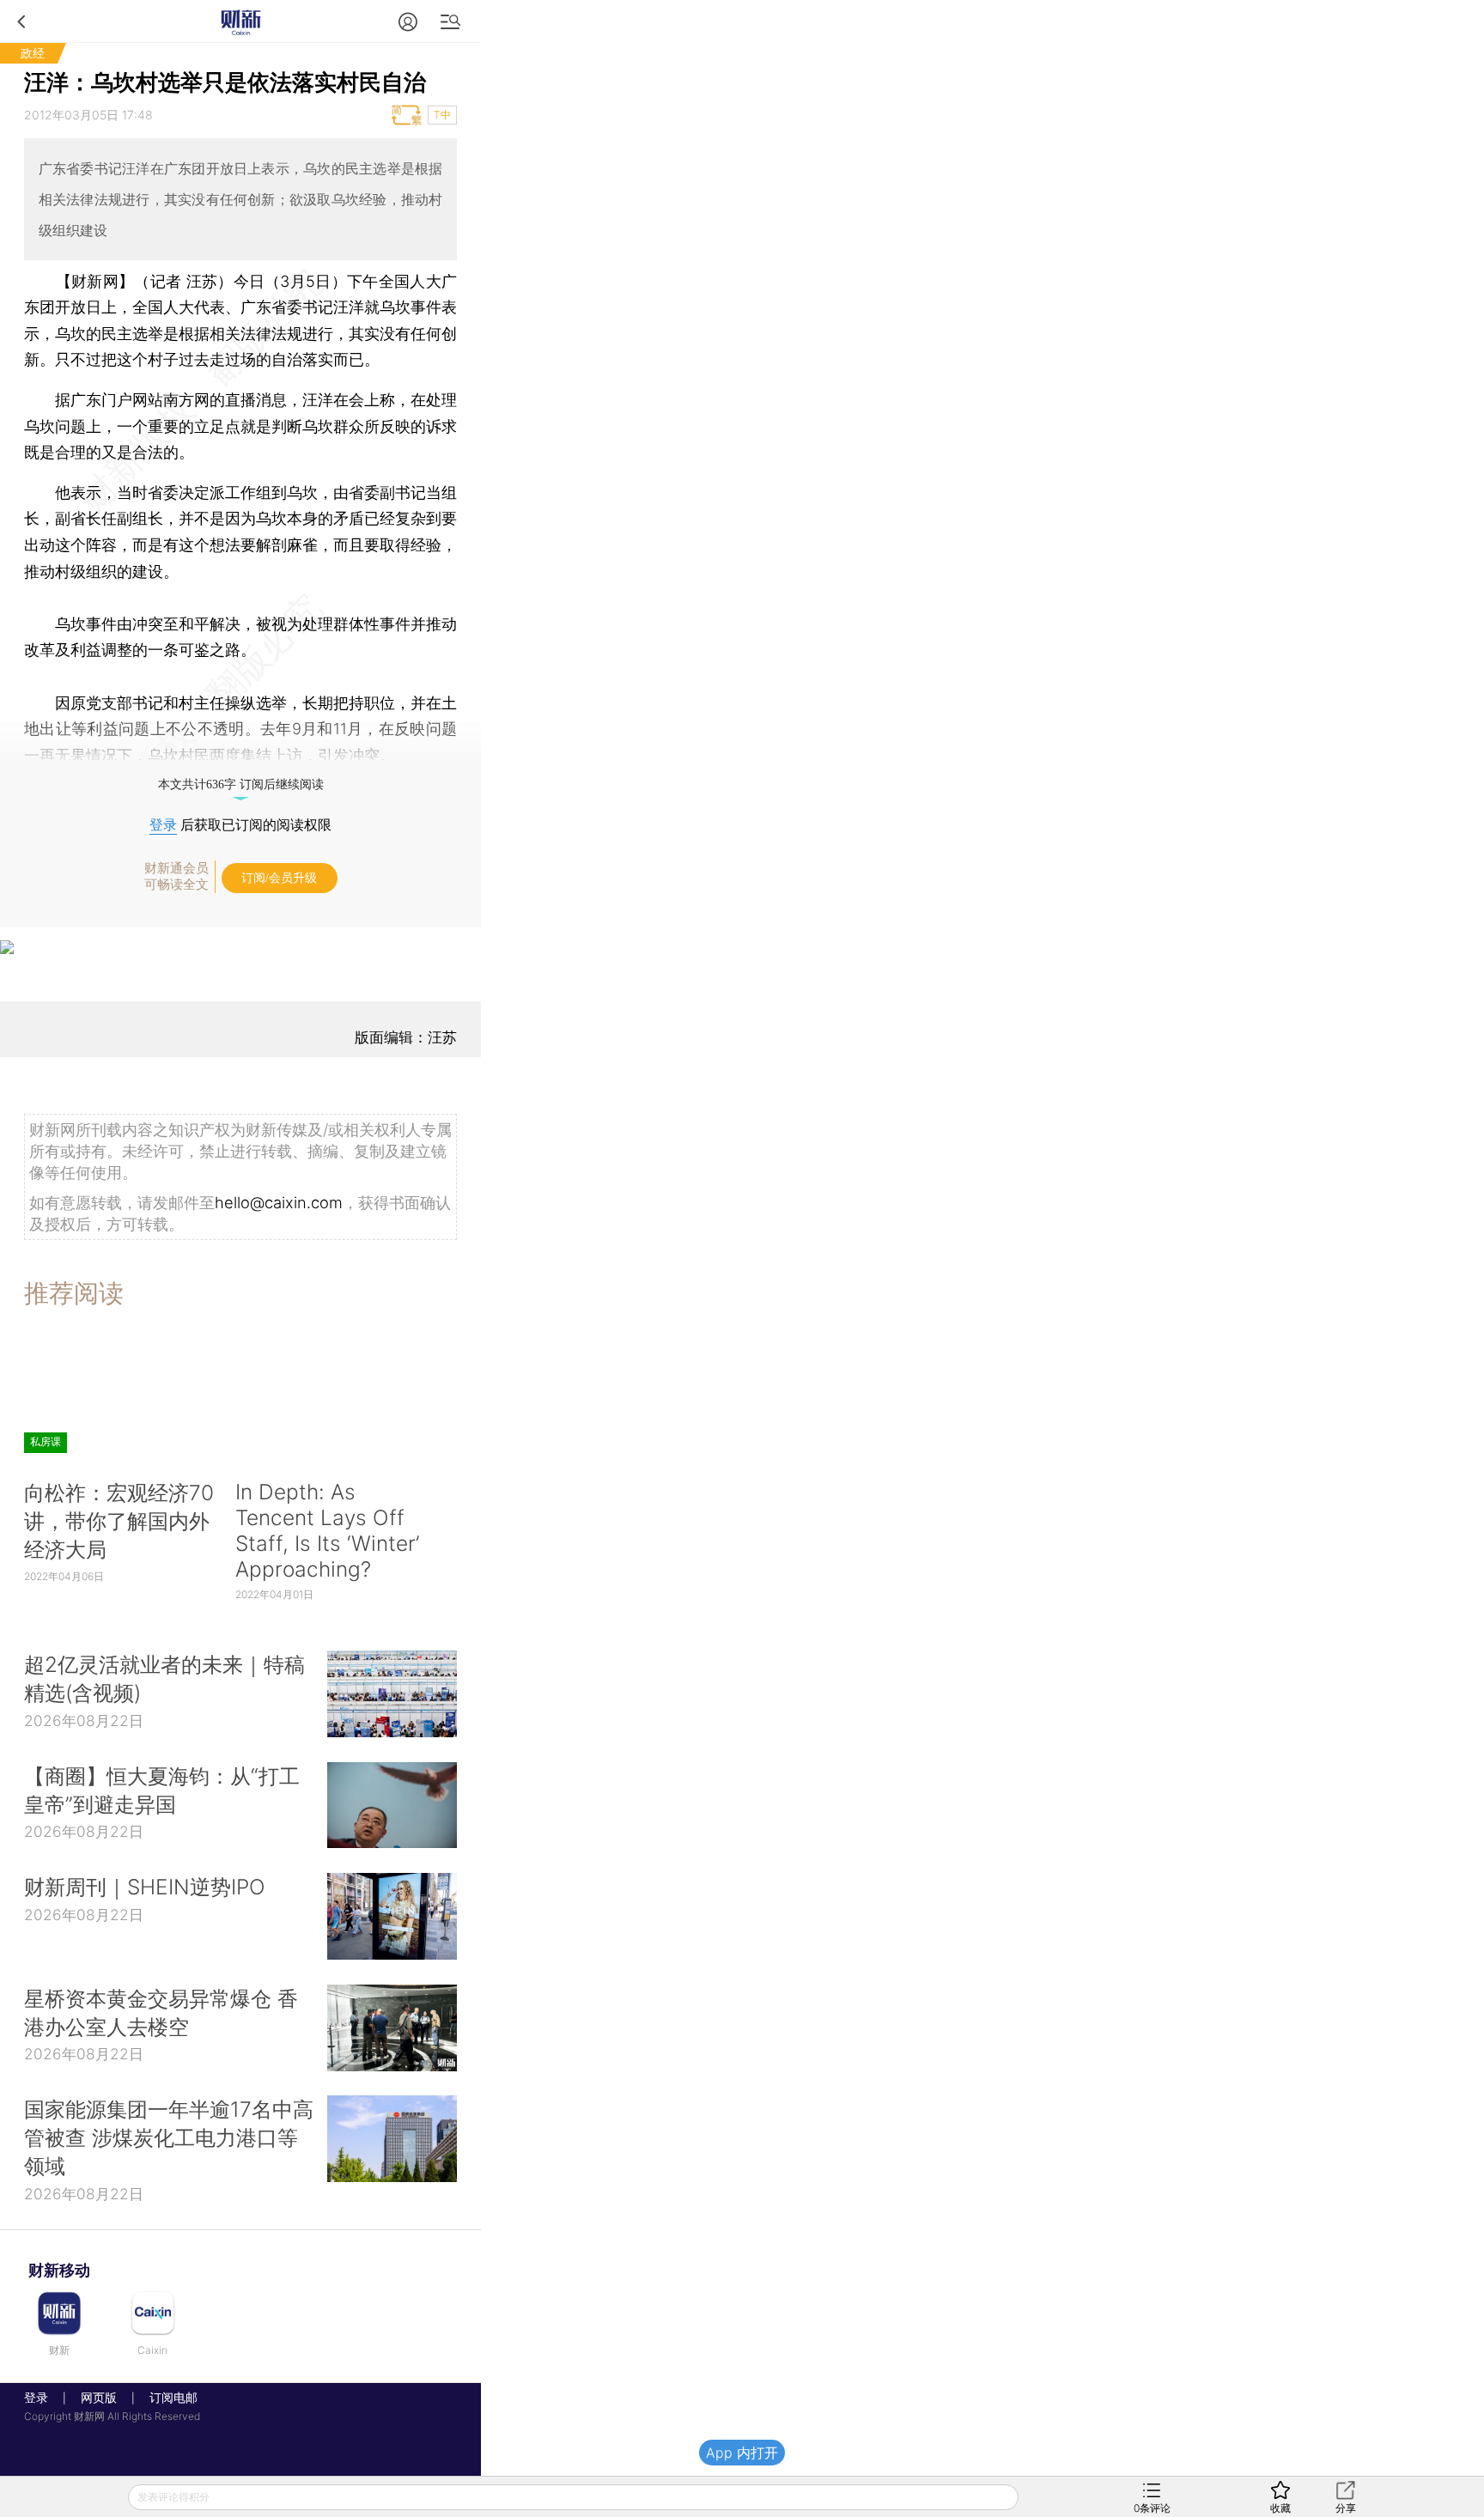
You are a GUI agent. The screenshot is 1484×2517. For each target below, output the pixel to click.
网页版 (99, 2397)
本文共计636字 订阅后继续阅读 (241, 784)
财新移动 (59, 2270)
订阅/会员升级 (279, 878)
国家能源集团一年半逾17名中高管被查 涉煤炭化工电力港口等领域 (169, 2137)
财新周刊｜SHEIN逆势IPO (145, 1887)
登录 (163, 825)
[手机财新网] (240, 21)
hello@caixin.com (279, 1202)
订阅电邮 (167, 2397)
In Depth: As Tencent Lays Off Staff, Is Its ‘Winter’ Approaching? (327, 1530)
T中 (442, 115)
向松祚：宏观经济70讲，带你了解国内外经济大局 (119, 1521)
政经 (33, 53)
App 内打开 (742, 2453)
